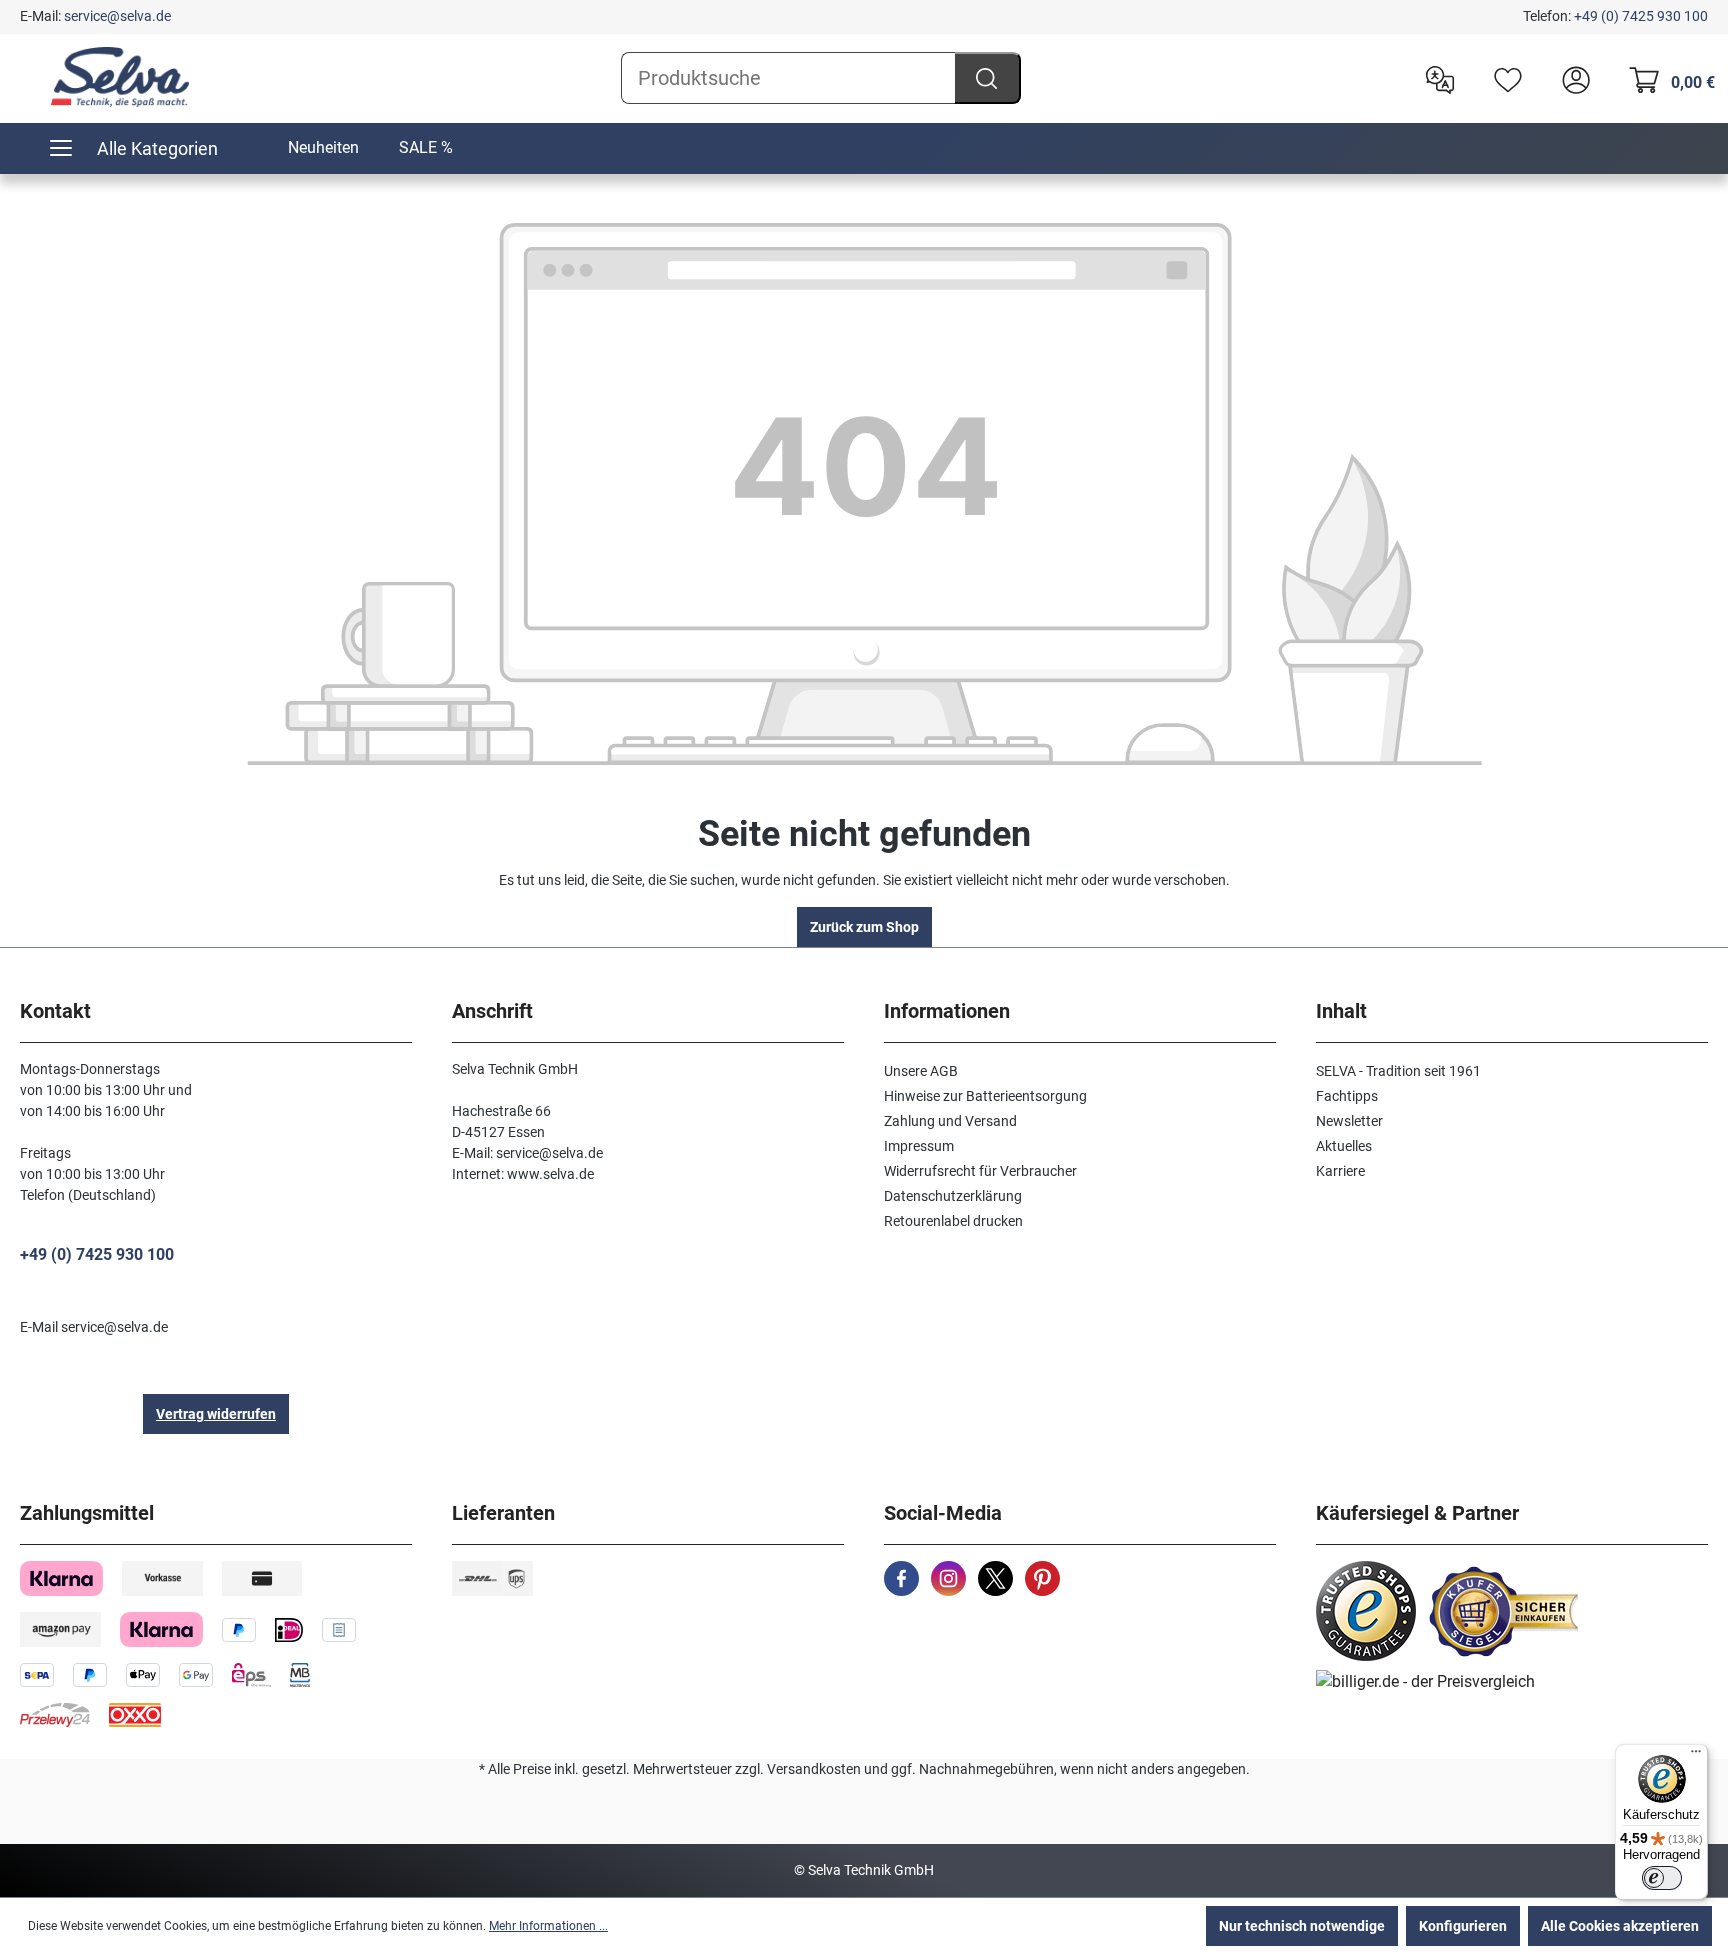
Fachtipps (1347, 1096)
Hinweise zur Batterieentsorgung (985, 1096)
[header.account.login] (1571, 78)
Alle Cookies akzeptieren (1620, 1926)
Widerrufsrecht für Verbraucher (980, 1171)
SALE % (426, 147)
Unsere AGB (921, 1071)
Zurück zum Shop (864, 927)
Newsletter (1349, 1121)
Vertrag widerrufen (216, 1414)
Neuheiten (323, 147)
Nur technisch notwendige (1302, 1926)
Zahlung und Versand (950, 1121)
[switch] (1662, 1878)
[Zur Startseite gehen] (120, 77)
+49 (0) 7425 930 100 (1641, 16)
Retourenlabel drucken (953, 1221)
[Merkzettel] (1503, 78)
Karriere (1340, 1171)
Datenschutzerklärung (953, 1196)
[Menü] (1696, 1756)
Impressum (919, 1146)
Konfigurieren (1463, 1926)
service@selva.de (117, 16)
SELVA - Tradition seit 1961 (1398, 1071)
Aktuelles (1344, 1146)
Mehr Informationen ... (548, 1926)
